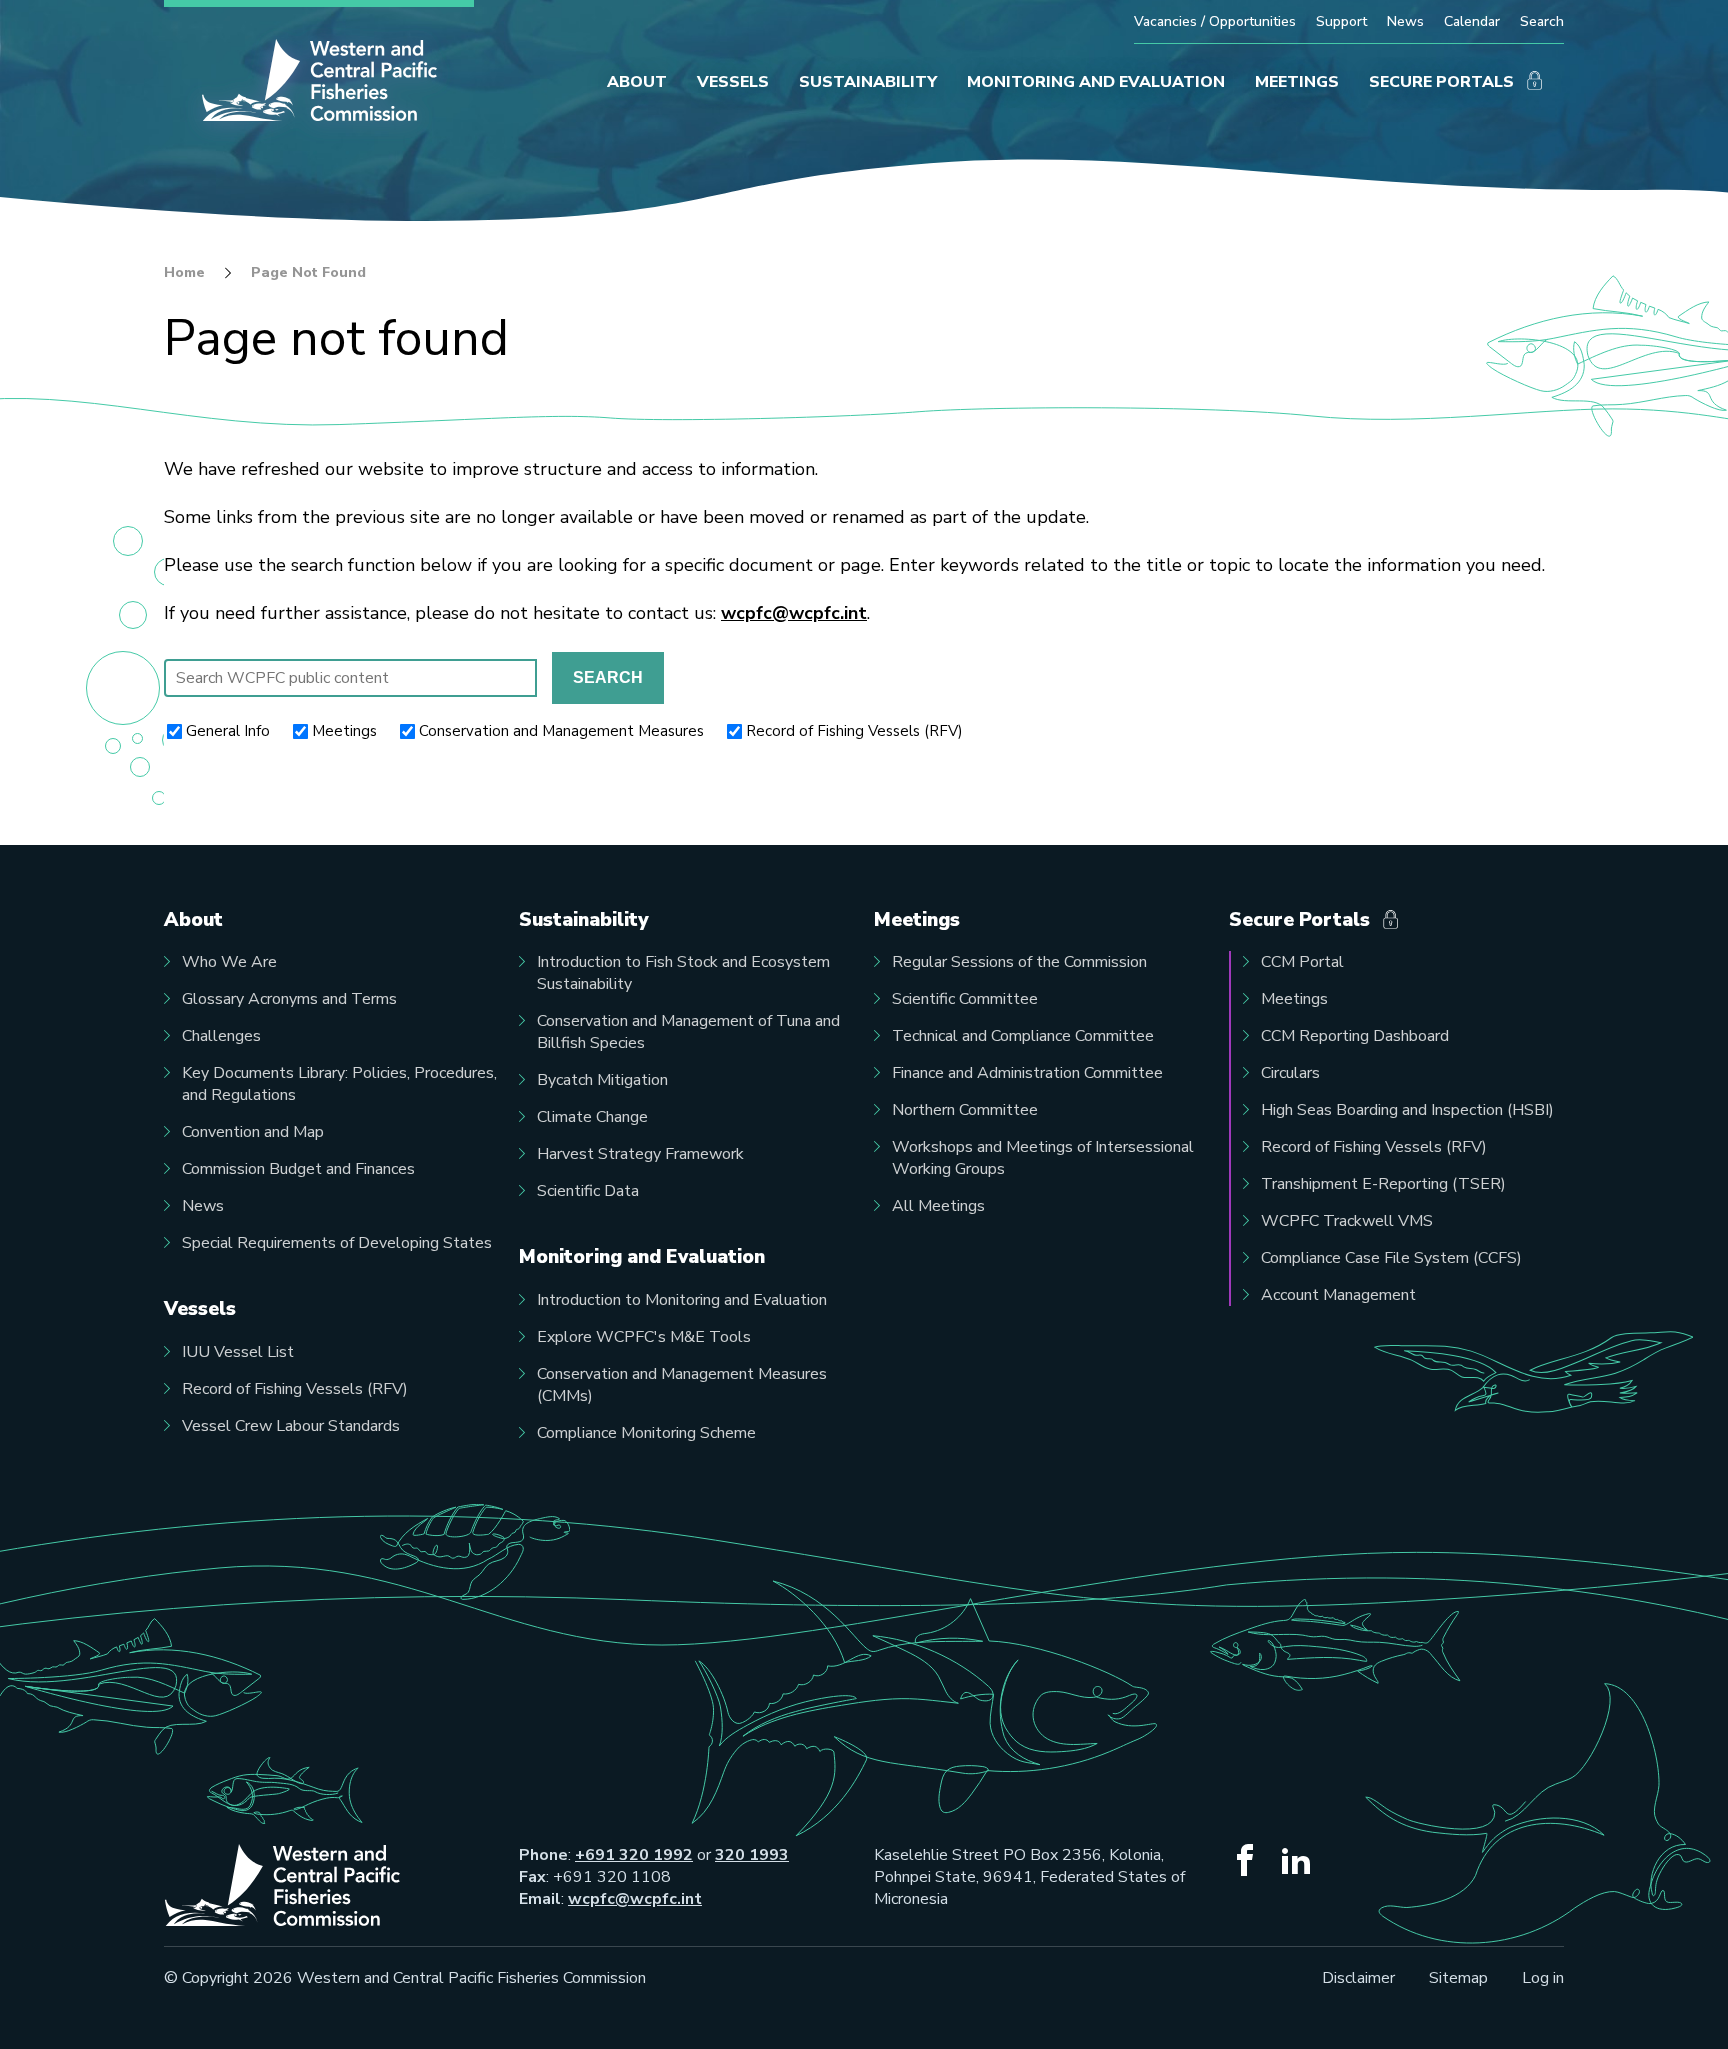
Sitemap (1458, 1978)
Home (184, 273)
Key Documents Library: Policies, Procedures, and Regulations (339, 1084)
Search (1542, 21)
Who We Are (229, 962)
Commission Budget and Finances (298, 1169)
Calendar (1472, 21)
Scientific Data (588, 1191)
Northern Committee (965, 1110)
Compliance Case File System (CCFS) (1391, 1258)
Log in (1543, 1978)
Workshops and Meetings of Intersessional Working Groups (1043, 1158)
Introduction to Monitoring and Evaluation (682, 1300)
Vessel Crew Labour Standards (291, 1426)
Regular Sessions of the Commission (1019, 962)
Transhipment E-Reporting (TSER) (1383, 1184)
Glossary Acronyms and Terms (289, 999)
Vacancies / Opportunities (1215, 21)
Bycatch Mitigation (602, 1080)
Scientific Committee (965, 999)
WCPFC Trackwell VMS (1347, 1221)
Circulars (1290, 1073)
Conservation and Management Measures (561, 731)
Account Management (1338, 1295)
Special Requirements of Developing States (337, 1243)
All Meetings (938, 1206)
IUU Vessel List (238, 1352)
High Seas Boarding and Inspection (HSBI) (1407, 1110)
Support (1341, 21)
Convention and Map (253, 1132)
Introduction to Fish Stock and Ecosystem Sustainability (683, 973)
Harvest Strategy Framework (640, 1154)
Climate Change (592, 1117)
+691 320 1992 (634, 1855)
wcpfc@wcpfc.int (794, 613)
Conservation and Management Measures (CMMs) (682, 1385)
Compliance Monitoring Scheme (646, 1433)
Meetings (344, 731)
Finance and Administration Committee (1027, 1073)
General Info (228, 731)
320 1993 (752, 1855)
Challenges (221, 1036)
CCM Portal (1302, 962)
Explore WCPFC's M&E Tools (644, 1337)
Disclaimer (1358, 1978)
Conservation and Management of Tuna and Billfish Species (688, 1032)
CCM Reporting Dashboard (1355, 1036)
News (1405, 21)
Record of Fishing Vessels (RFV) (854, 731)
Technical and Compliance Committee (1023, 1036)
